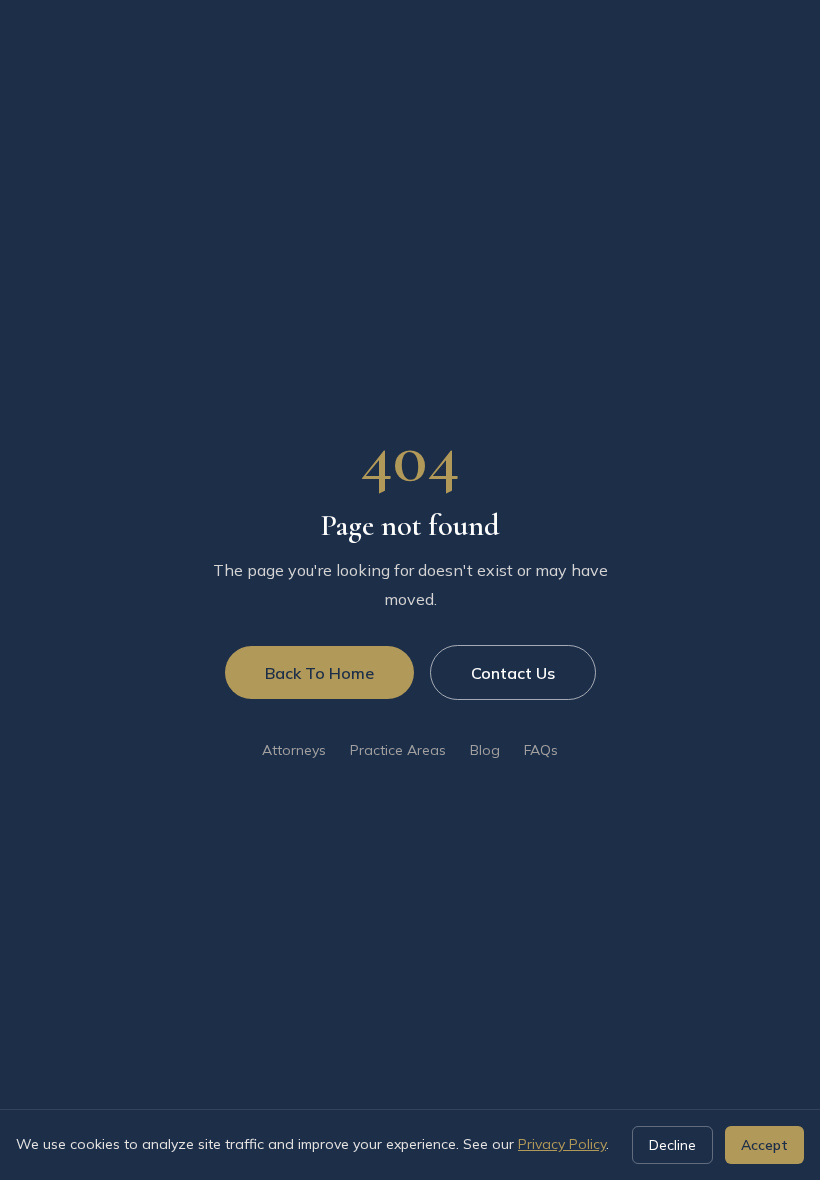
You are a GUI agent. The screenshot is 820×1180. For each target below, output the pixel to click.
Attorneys (294, 750)
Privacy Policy (562, 1144)
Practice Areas (398, 750)
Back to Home (319, 673)
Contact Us (513, 673)
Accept (764, 1145)
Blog (485, 750)
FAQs (541, 750)
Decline (672, 1145)
